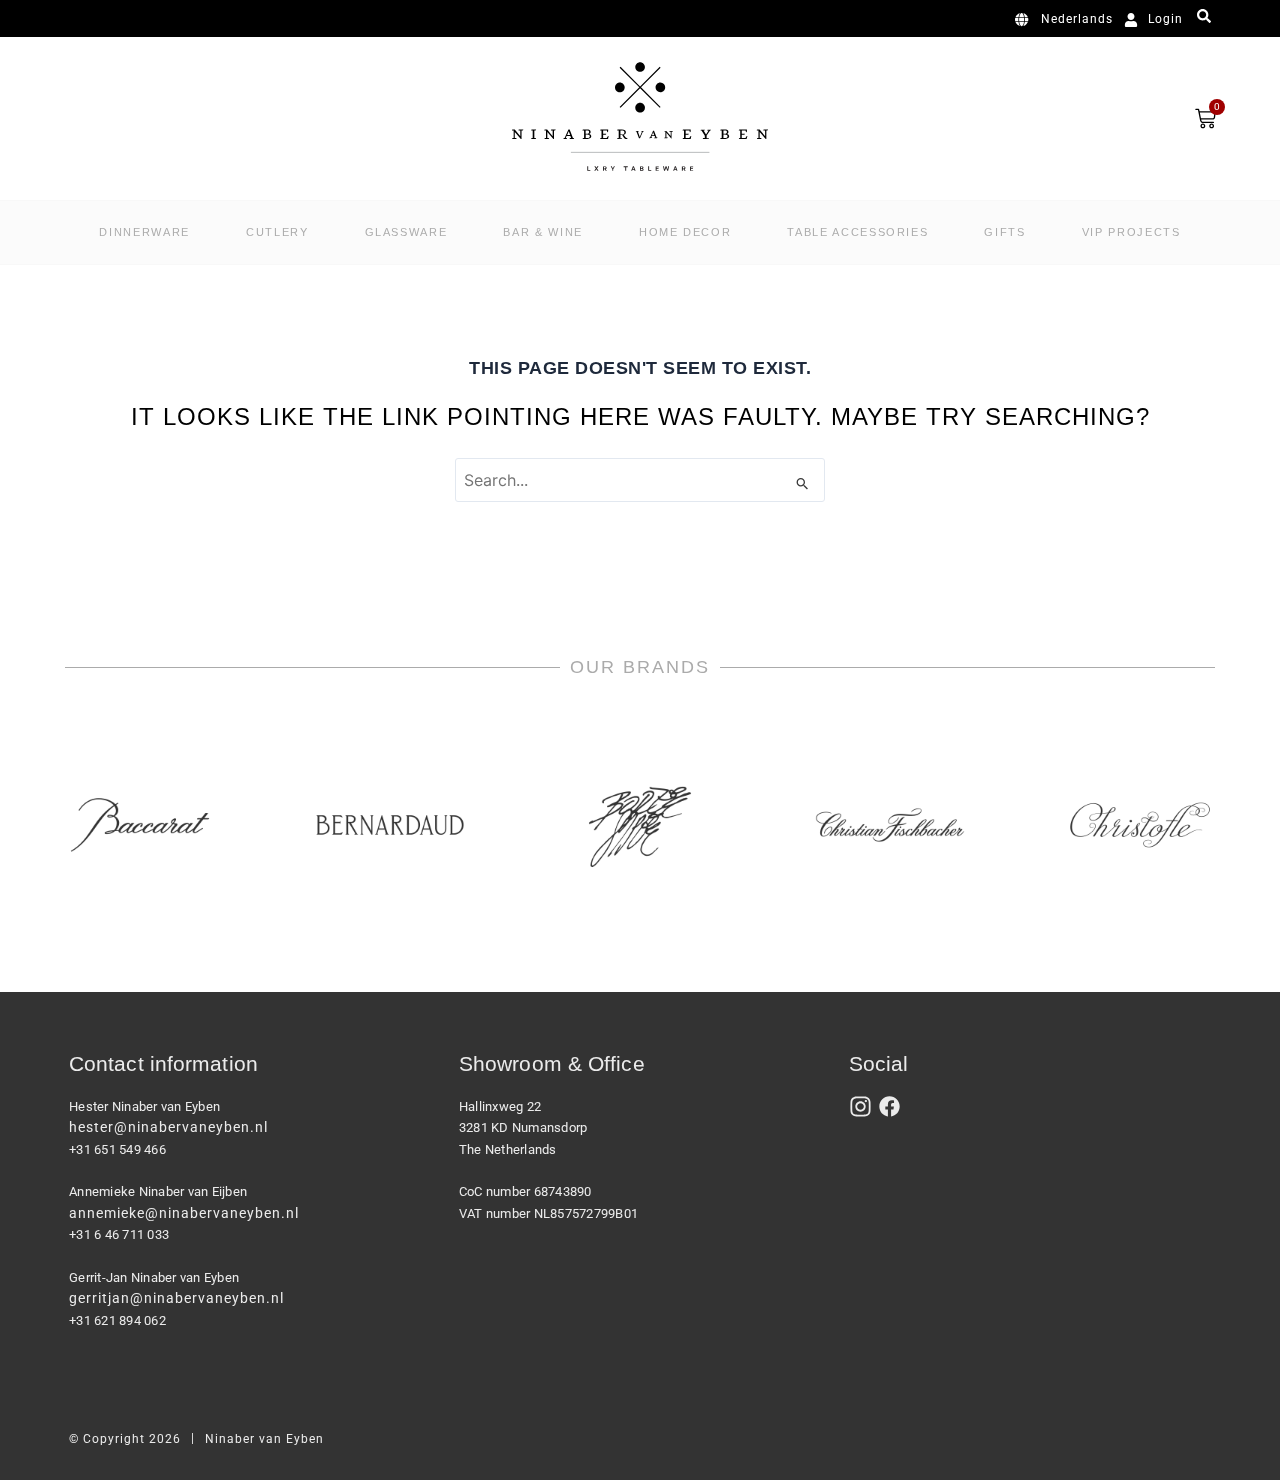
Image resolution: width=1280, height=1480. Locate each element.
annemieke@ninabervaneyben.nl (184, 1213)
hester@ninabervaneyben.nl (168, 1127)
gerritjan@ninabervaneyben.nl (176, 1298)
